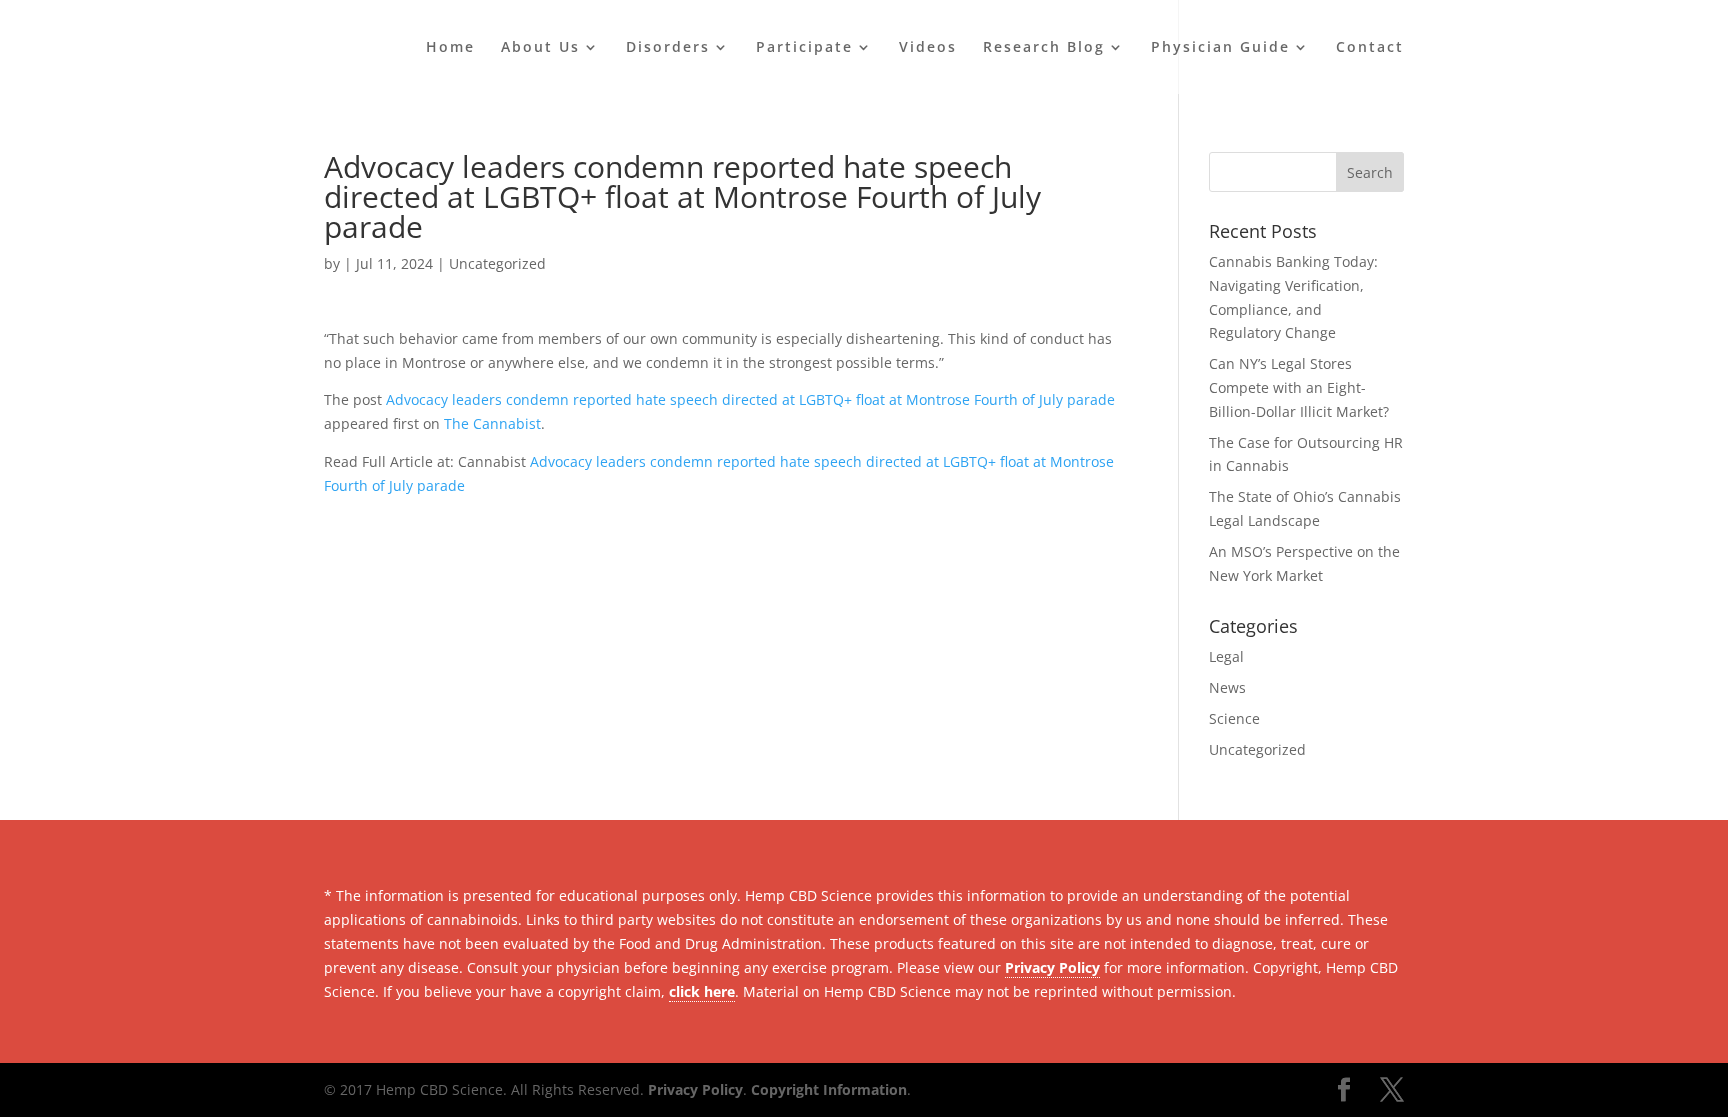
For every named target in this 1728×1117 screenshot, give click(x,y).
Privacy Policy (1052, 967)
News (1227, 687)
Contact (1370, 48)
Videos (928, 48)
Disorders (668, 48)
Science (1234, 718)
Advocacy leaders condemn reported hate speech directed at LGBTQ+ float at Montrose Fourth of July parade (750, 399)
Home (450, 48)
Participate (804, 48)
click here (702, 991)
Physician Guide (1220, 48)
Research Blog (1044, 48)
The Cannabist (492, 423)
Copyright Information (829, 1089)
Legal (1226, 656)
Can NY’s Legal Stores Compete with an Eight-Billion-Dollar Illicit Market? (1299, 387)
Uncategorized (497, 263)
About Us (540, 48)
